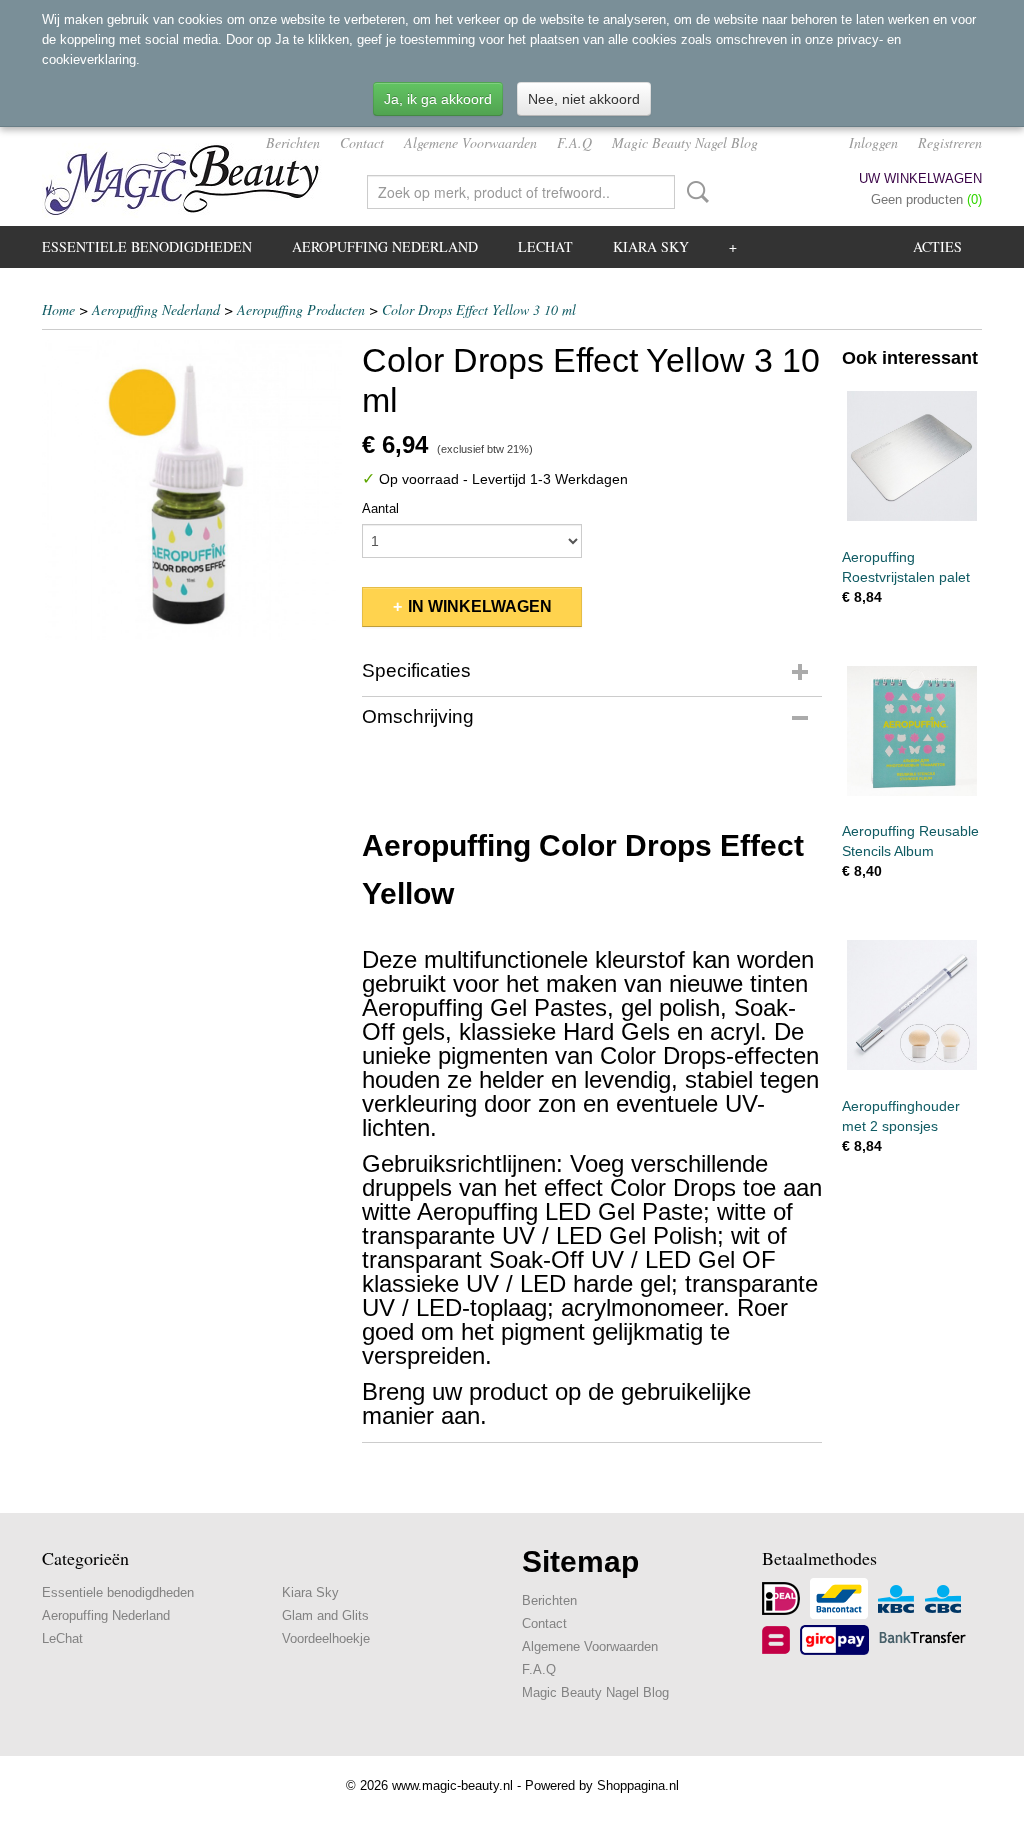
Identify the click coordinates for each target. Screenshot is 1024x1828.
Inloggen (873, 142)
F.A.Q (574, 142)
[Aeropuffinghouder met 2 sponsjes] (912, 1005)
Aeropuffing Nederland (385, 246)
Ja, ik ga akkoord (438, 99)
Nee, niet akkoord (584, 99)
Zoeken (694, 192)
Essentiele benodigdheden (147, 246)
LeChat (545, 246)
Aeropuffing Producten (301, 309)
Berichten (293, 142)
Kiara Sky (651, 246)
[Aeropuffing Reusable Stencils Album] (912, 731)
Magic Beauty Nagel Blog (685, 142)
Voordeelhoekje (326, 1638)
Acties (937, 246)
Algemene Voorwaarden (470, 142)
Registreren (950, 142)
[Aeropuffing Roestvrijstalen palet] (912, 456)
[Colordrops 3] (192, 490)
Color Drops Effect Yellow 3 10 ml (479, 309)
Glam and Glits (325, 1615)
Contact (362, 142)
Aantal (380, 508)
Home (58, 309)
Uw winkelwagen (920, 178)
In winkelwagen (480, 606)
